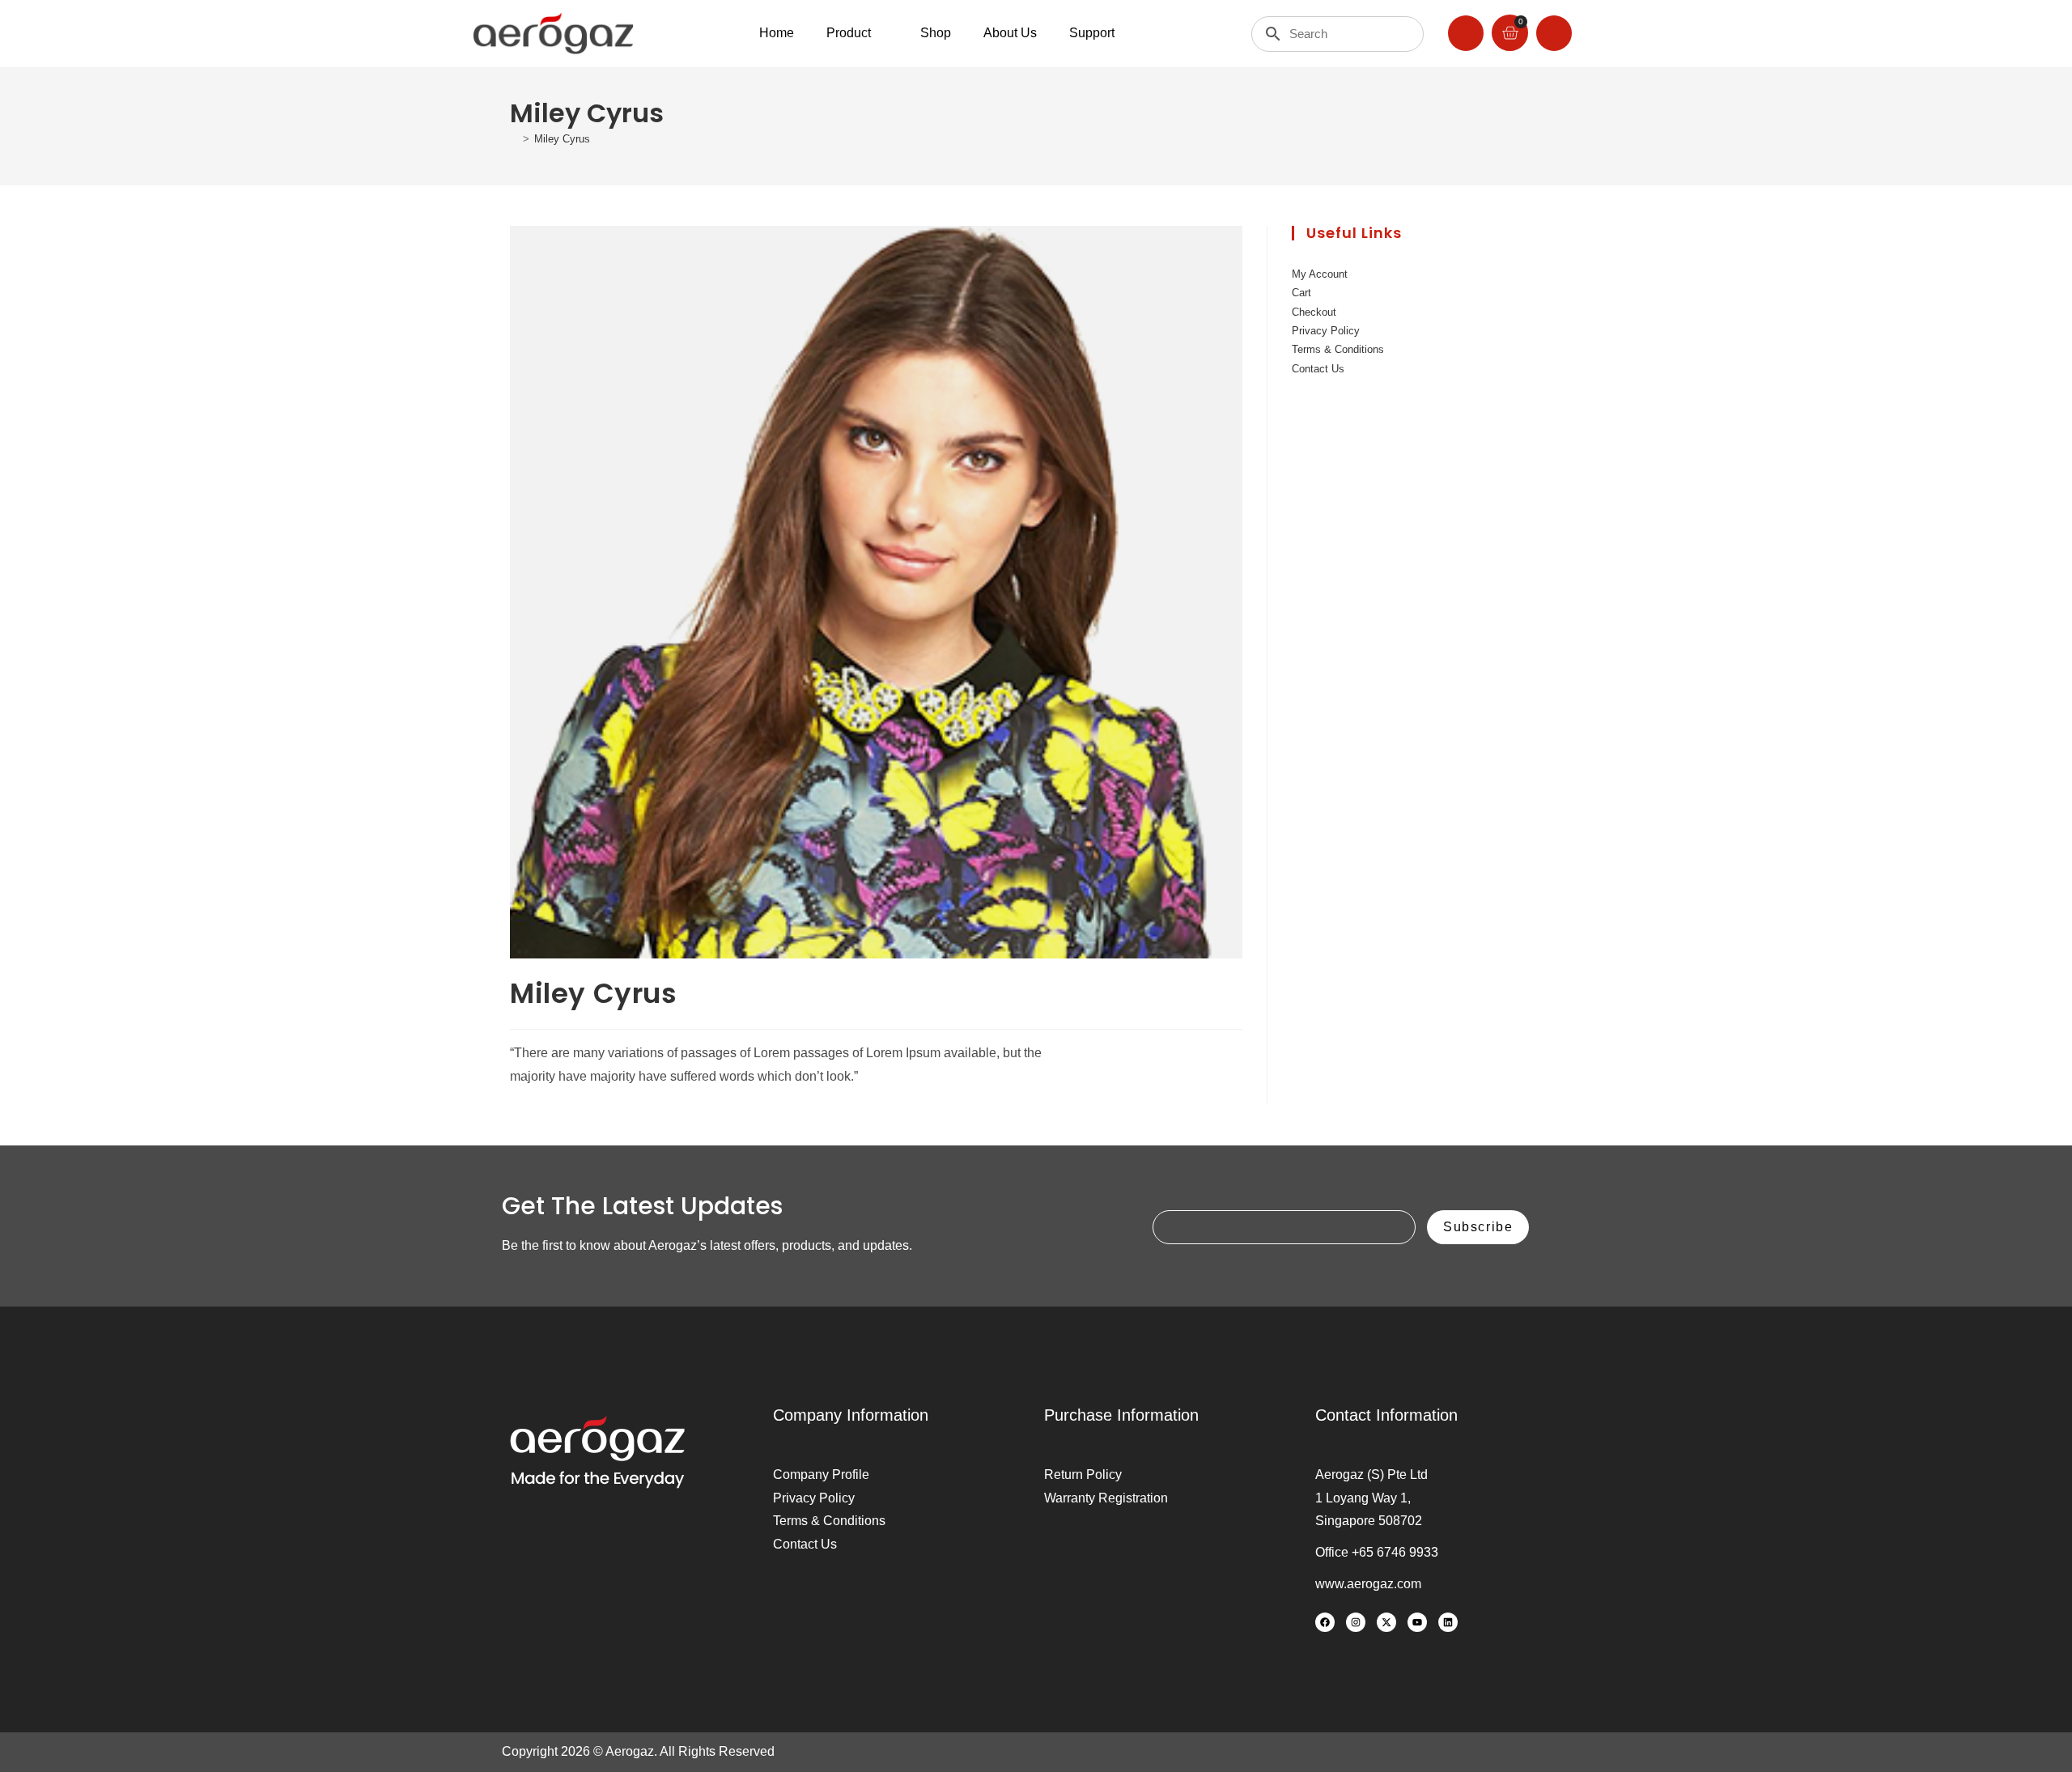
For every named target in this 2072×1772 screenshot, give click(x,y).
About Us (1010, 33)
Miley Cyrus (562, 139)
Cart (1301, 293)
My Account (1320, 274)
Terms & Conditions (1338, 349)
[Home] (514, 139)
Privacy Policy (1326, 331)
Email (1167, 1200)
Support (1092, 33)
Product (849, 33)
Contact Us (1318, 369)
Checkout (1314, 312)
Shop (936, 33)
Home (777, 33)
